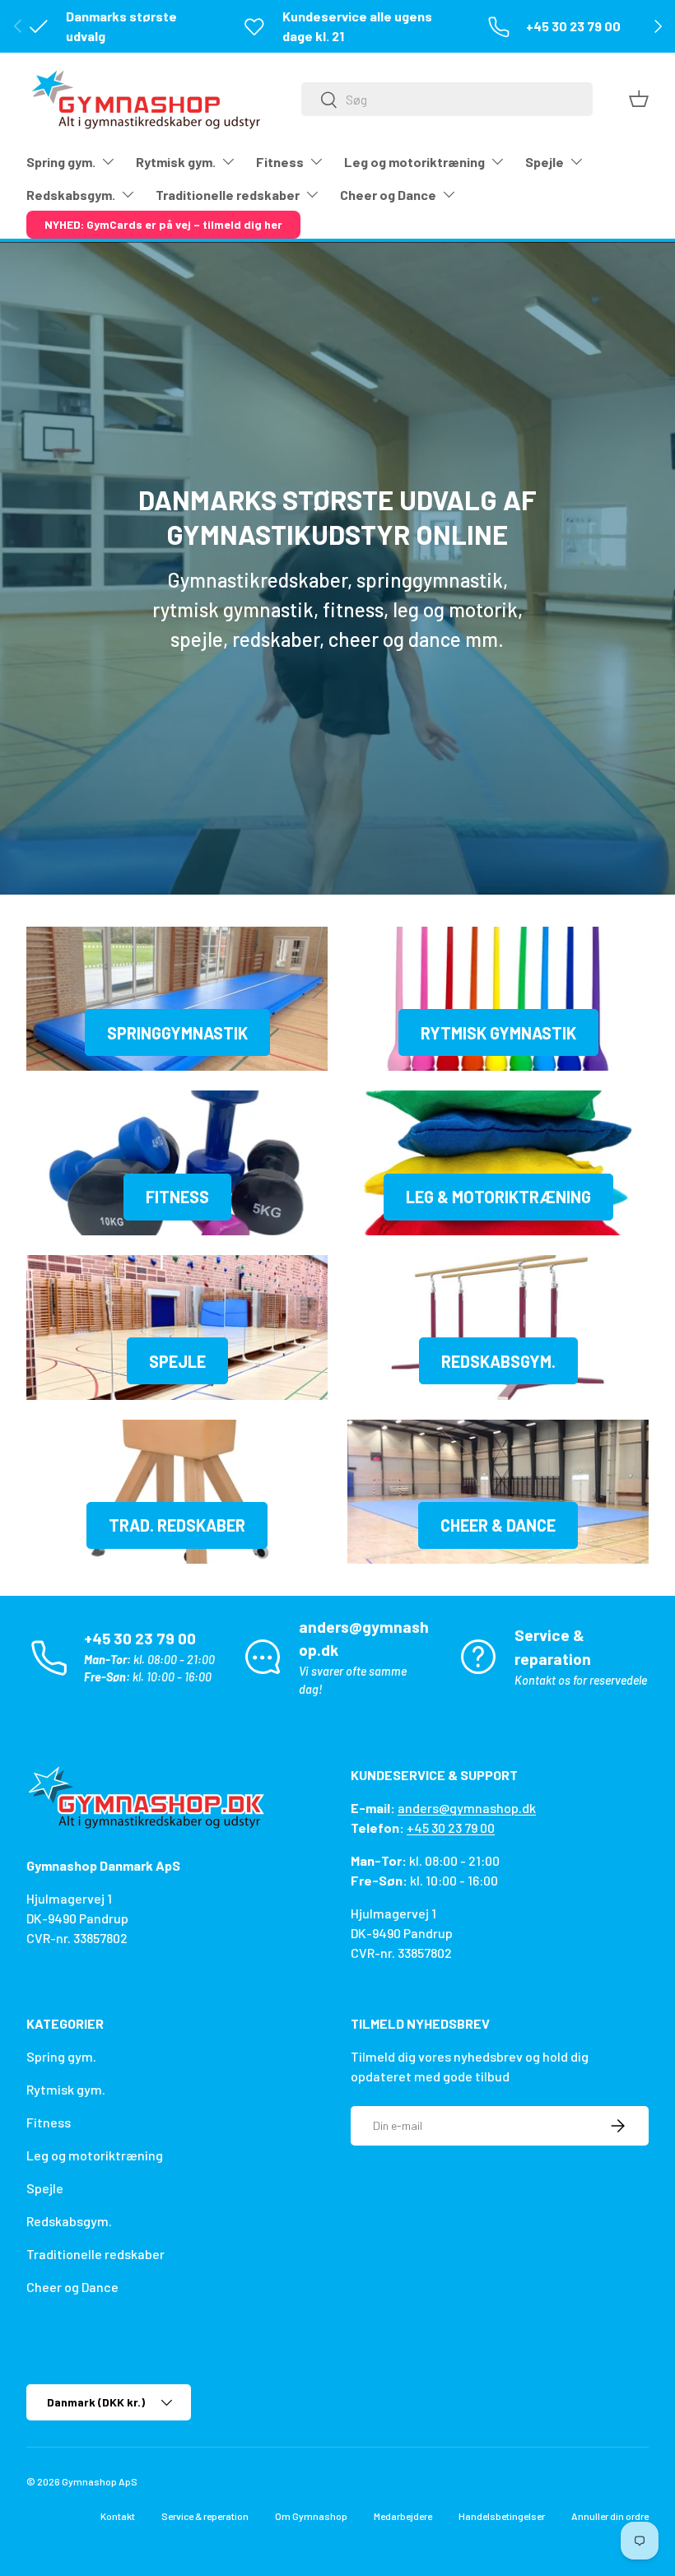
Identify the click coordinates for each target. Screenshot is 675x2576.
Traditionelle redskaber (95, 2254)
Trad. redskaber (177, 1525)
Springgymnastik (177, 1033)
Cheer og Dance (72, 2287)
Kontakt (118, 2516)
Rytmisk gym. (66, 2089)
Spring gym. (61, 2056)
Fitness (177, 1197)
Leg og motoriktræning (95, 2155)
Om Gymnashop (311, 2516)
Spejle (177, 1361)
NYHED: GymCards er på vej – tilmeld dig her (163, 224)
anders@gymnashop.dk (467, 1808)
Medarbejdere (403, 2516)
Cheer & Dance (498, 1525)
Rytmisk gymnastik (498, 1033)
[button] (639, 99)
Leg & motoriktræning (498, 1197)
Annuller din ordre (610, 2516)
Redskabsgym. (498, 1361)
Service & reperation (205, 2516)
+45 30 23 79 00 (451, 1827)
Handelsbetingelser (502, 2516)
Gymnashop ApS (100, 2481)
